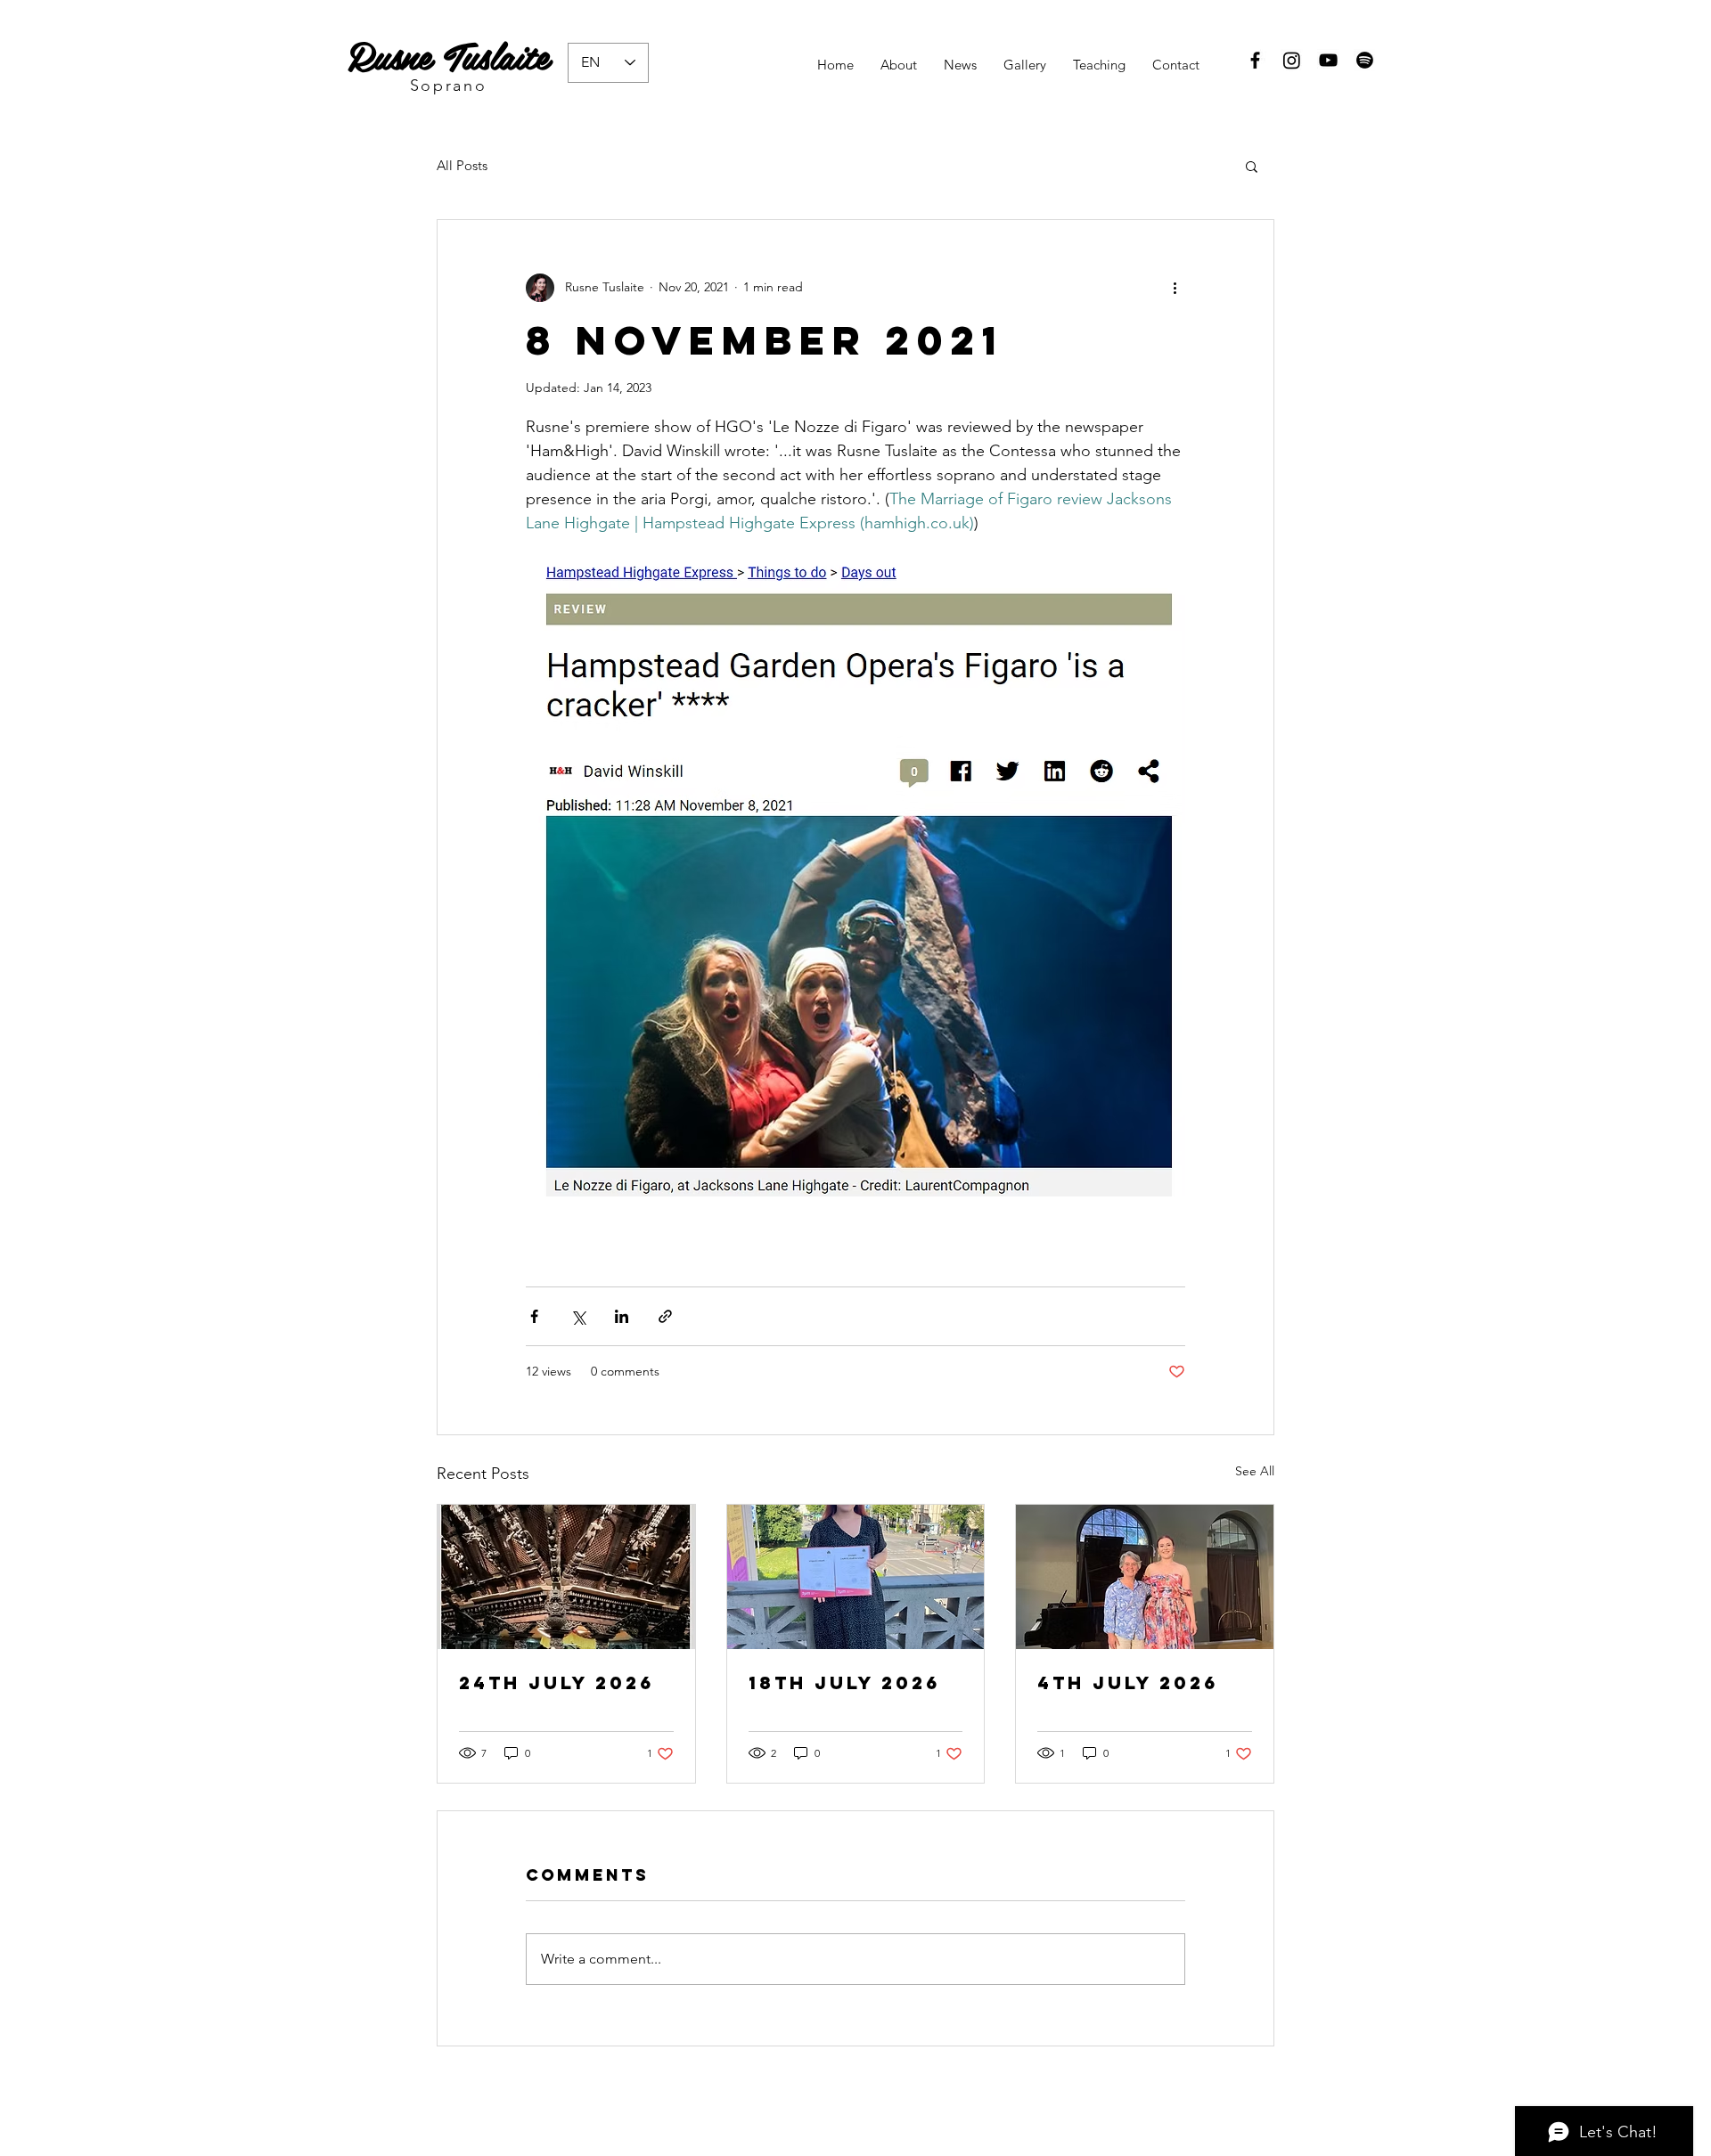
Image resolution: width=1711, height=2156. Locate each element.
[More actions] (1175, 288)
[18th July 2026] (856, 1577)
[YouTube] (1328, 60)
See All (1255, 1471)
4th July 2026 (1128, 1682)
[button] (1252, 166)
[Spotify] (1365, 60)
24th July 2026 (557, 1682)
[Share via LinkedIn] (622, 1316)
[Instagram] (1292, 60)
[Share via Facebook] (534, 1316)
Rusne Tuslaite (448, 54)
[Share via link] (665, 1316)
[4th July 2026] (1145, 1577)
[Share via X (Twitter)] (578, 1316)
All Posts (462, 165)
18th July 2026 (844, 1682)
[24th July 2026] (566, 1577)
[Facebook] (1255, 60)
